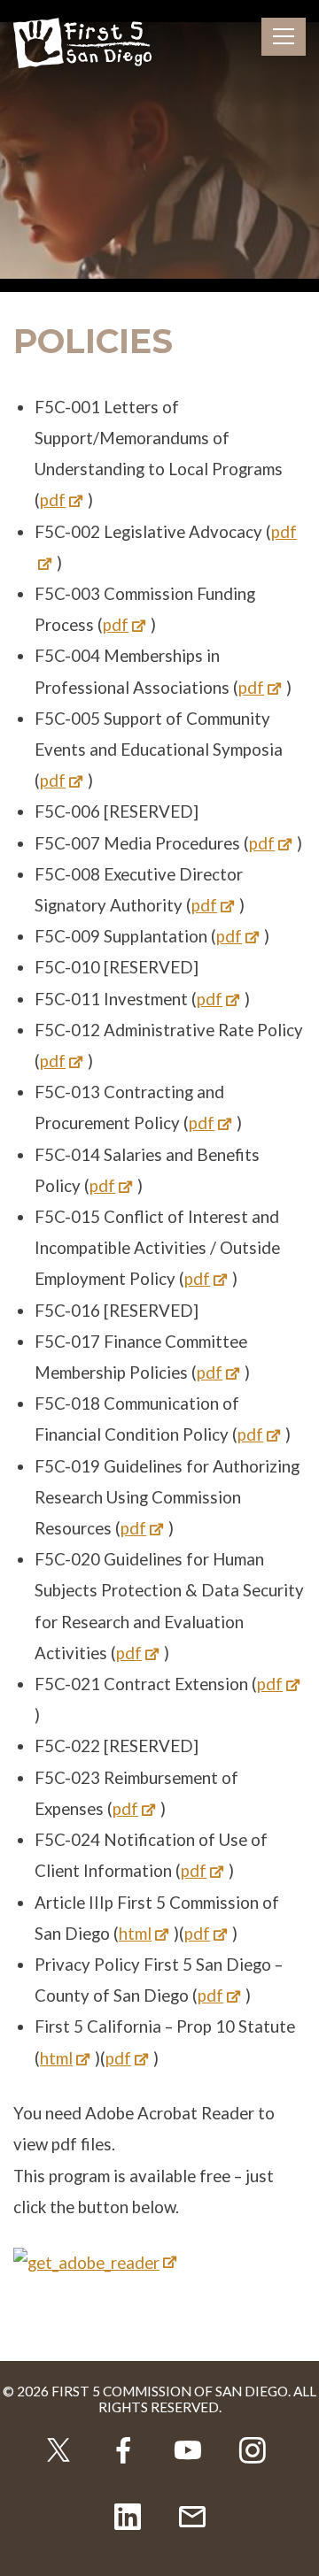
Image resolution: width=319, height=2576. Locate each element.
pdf (53, 500)
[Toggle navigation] (284, 37)
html (135, 1934)
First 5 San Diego (82, 44)
